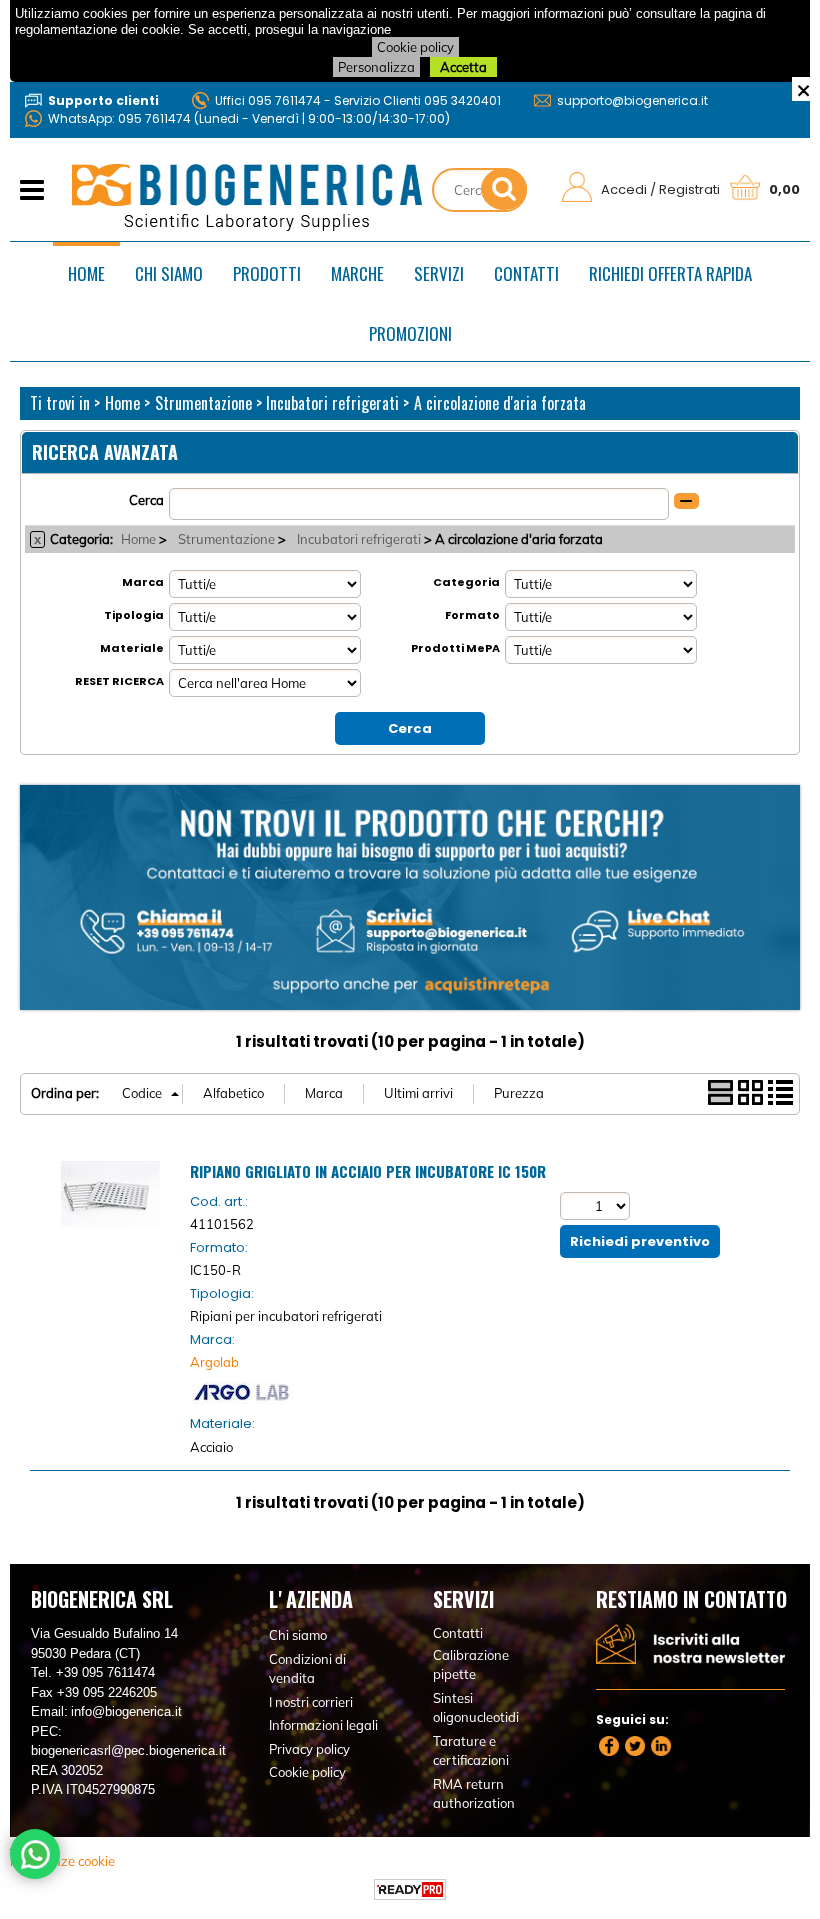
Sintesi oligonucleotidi (476, 1708)
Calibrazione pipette (471, 1665)
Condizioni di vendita (307, 1669)
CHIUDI (803, 89)
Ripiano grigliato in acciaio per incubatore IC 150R (368, 1171)
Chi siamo (169, 273)
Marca (143, 582)
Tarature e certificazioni (471, 1751)
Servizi (439, 273)
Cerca (146, 500)
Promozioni (410, 333)
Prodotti (267, 273)
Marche (357, 273)
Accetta (463, 67)
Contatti (526, 273)
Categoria (466, 582)
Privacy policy (309, 1749)
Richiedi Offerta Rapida (670, 273)
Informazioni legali (323, 1725)
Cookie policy (415, 47)
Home (86, 273)
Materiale (132, 648)
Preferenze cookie (62, 1861)
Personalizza (376, 67)
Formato (472, 615)
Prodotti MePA (455, 648)
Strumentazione (226, 539)
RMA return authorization (474, 1794)
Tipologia (134, 615)
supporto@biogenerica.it (632, 100)
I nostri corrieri (311, 1702)
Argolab (214, 1362)
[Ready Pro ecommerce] (410, 1889)
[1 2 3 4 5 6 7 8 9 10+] (597, 1206)
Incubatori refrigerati (359, 539)
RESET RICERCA (119, 681)
